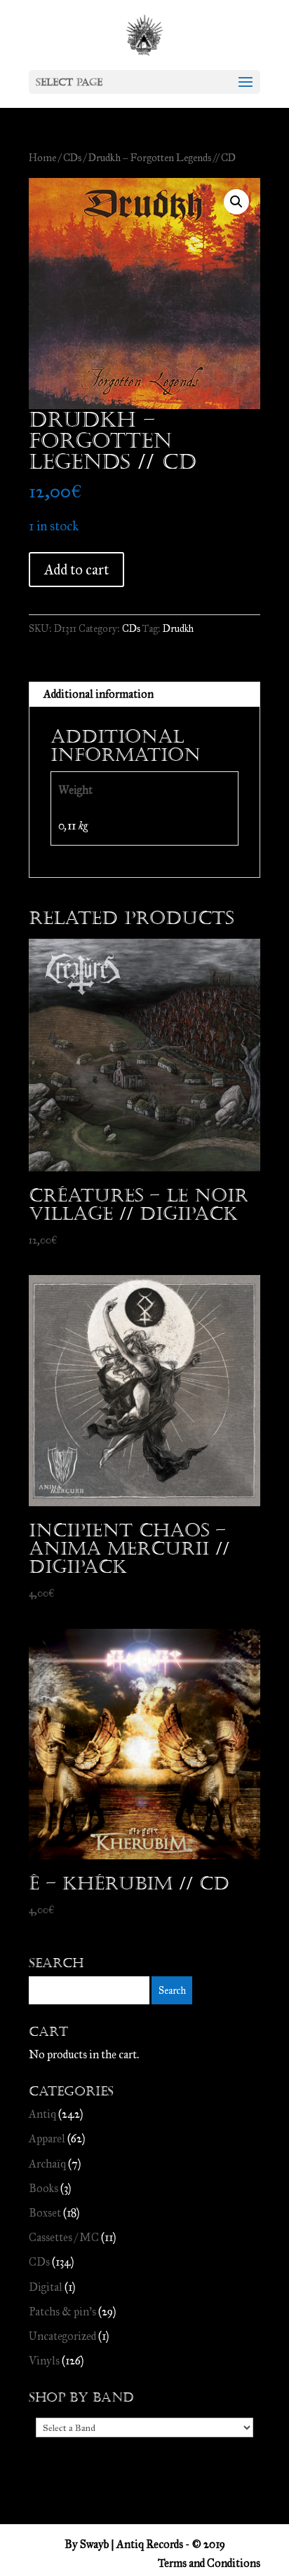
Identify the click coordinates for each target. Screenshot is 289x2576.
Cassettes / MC (64, 2237)
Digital (46, 2287)
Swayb (94, 2544)
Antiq (42, 2114)
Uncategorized (62, 2336)
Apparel (47, 2138)
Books (43, 2188)
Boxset (45, 2213)
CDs (72, 158)
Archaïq (47, 2164)
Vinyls (44, 2361)
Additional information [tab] (99, 694)
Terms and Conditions (209, 2563)
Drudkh (178, 629)
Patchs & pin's (62, 2312)
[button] (236, 202)
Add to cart (76, 570)
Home (42, 158)
